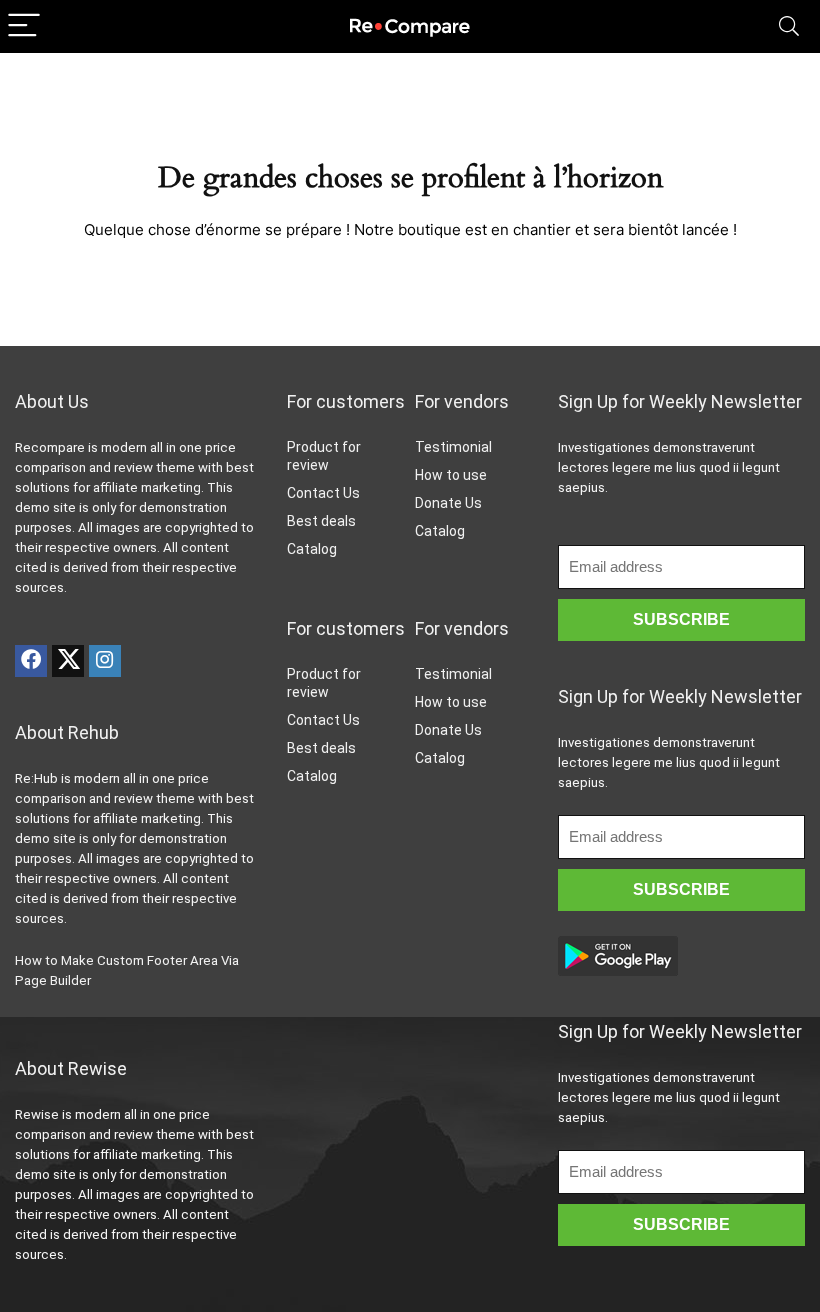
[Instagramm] (105, 661)
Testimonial (453, 447)
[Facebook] (31, 661)
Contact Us (323, 493)
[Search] (789, 26)
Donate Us (448, 503)
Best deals (321, 521)
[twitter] (68, 661)
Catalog (312, 549)
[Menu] (24, 26)
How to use (451, 475)
